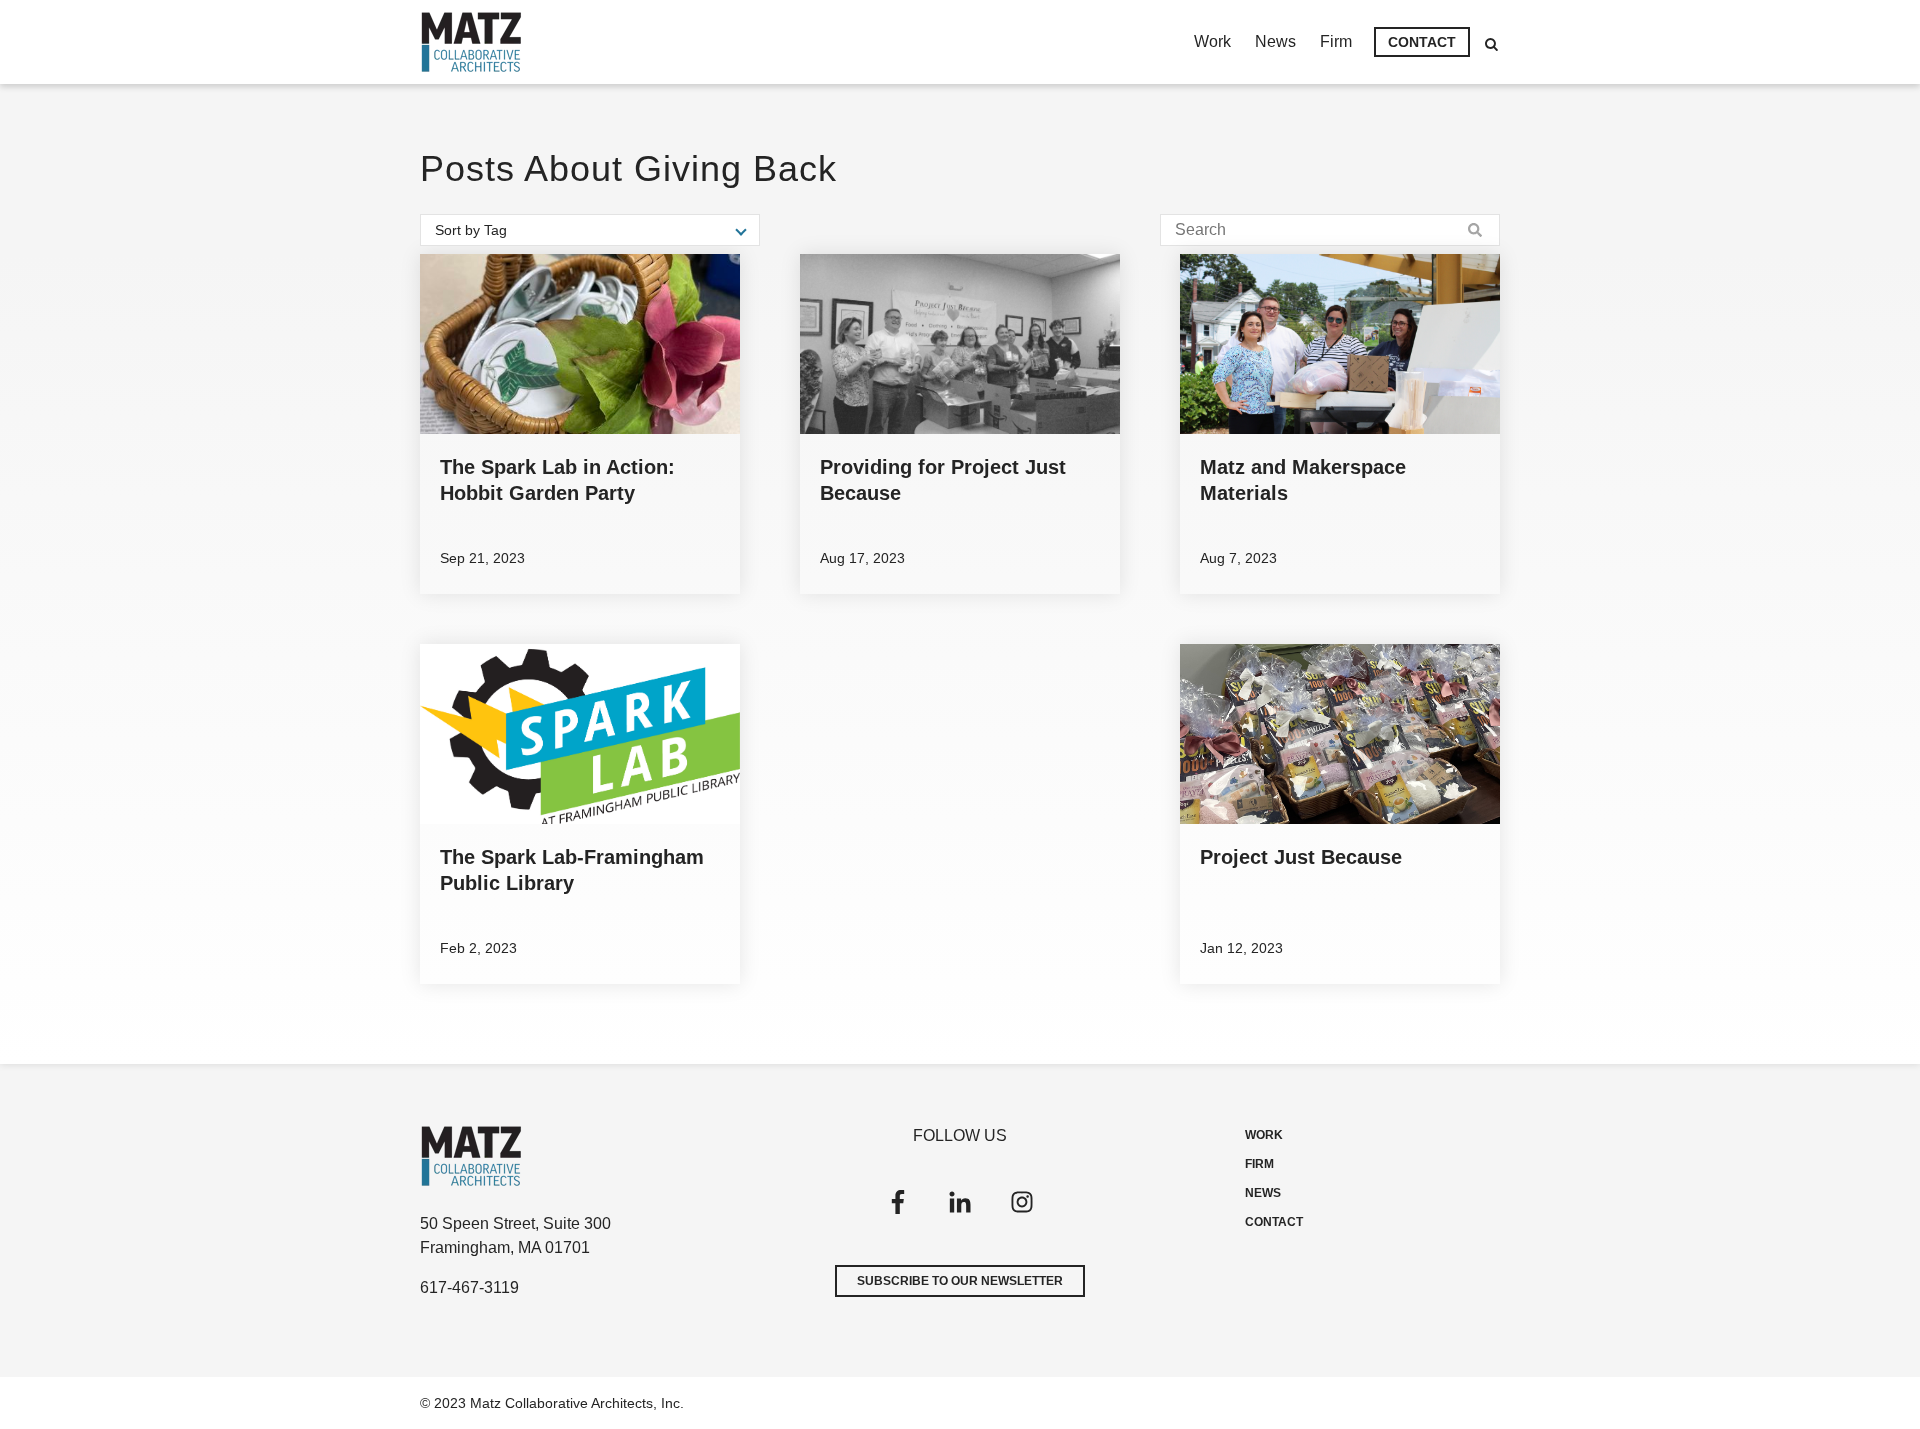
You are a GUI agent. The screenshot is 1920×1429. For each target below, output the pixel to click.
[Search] (1475, 230)
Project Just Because (1301, 857)
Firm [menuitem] (1336, 41)
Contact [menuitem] (1422, 42)
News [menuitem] (1275, 41)
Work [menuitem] (1212, 41)
